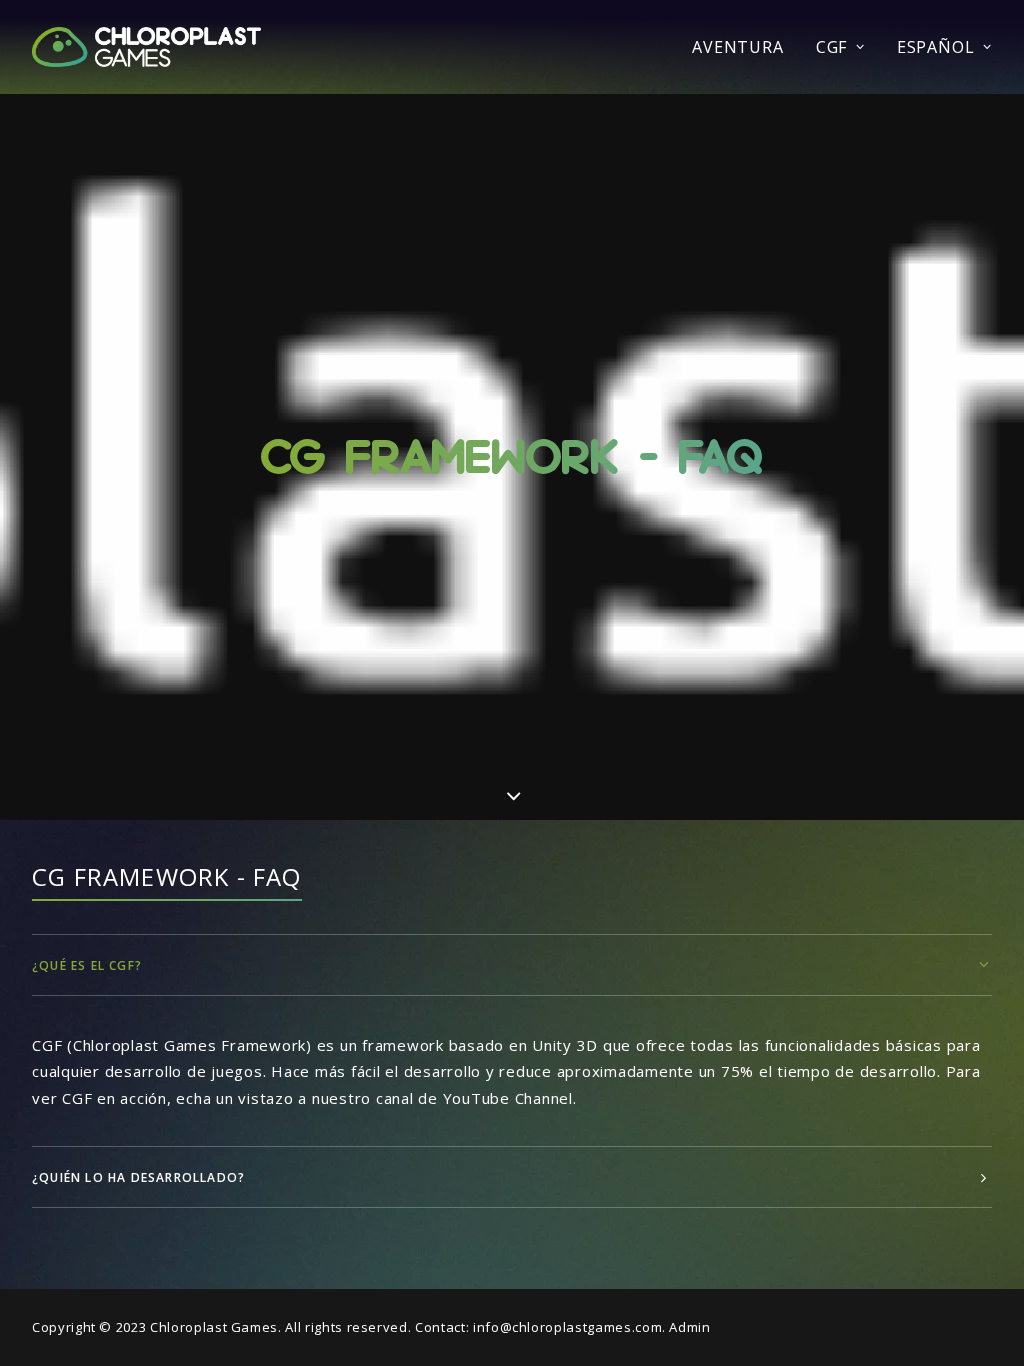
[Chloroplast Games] (146, 47)
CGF (831, 47)
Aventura (737, 47)
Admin (689, 1327)
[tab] (512, 965)
